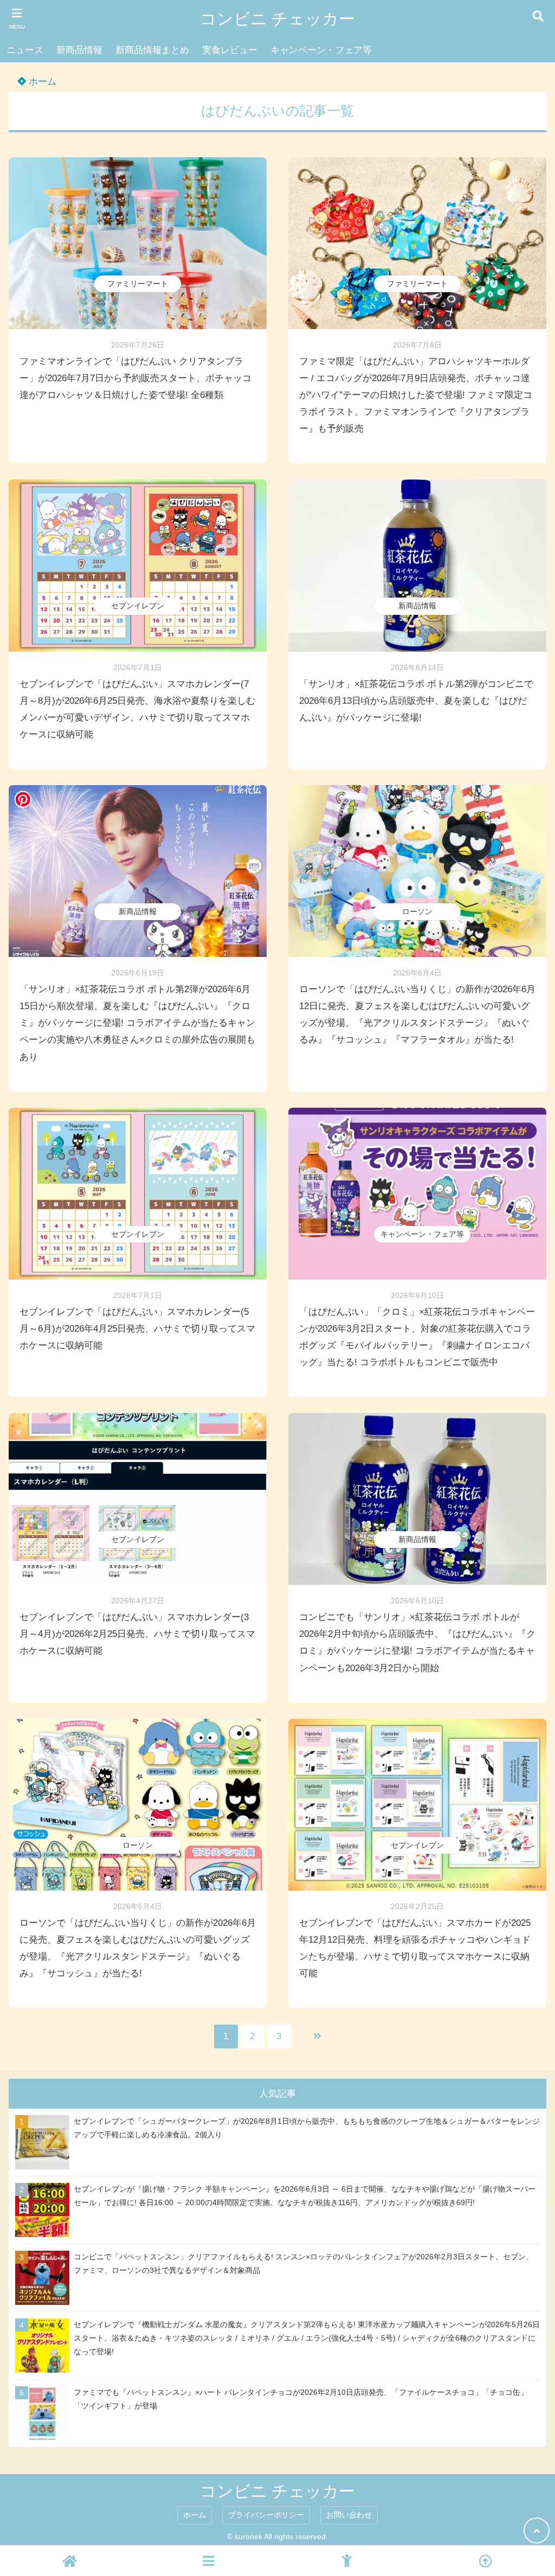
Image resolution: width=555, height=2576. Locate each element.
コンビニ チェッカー (277, 19)
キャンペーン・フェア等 (321, 50)
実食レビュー (230, 50)
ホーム (41, 82)
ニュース (25, 50)
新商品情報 (79, 50)
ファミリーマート (138, 284)
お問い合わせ (349, 2515)
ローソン (417, 911)
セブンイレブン (138, 606)
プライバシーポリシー (266, 2515)
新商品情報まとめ (152, 50)
